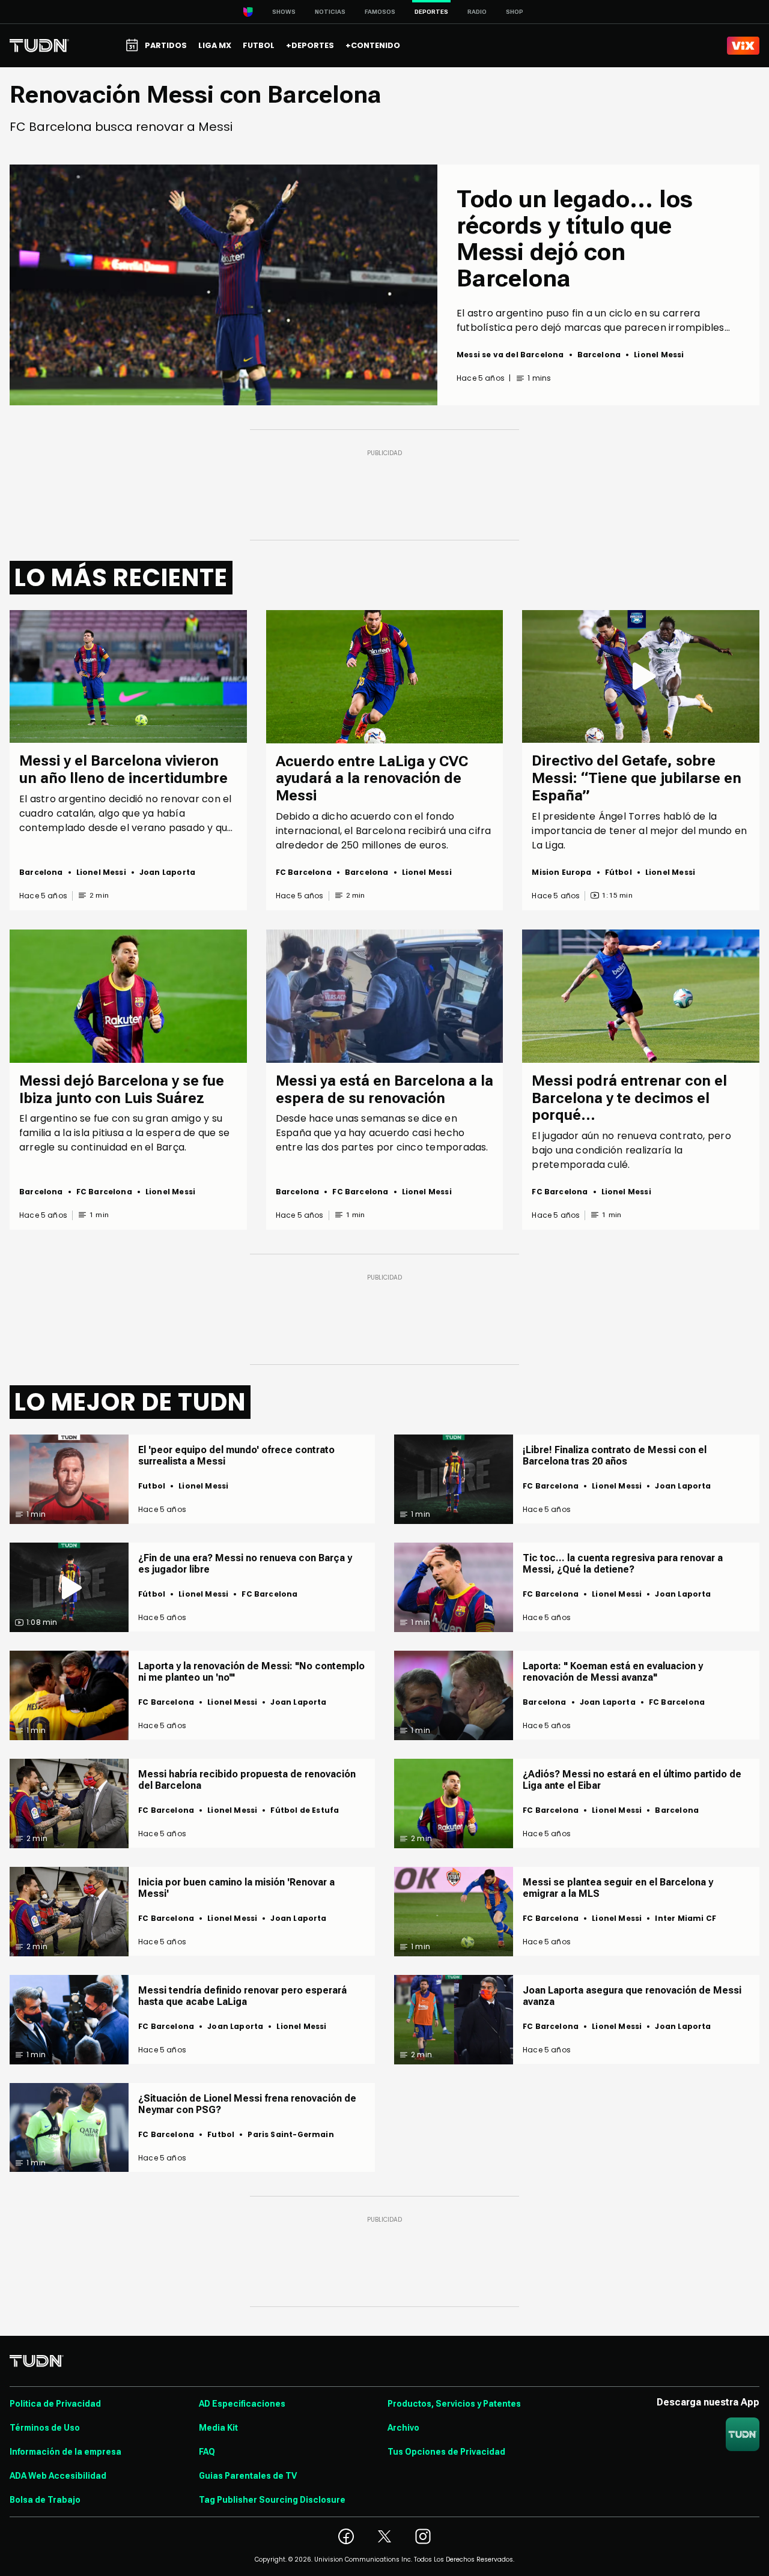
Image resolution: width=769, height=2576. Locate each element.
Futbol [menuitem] (259, 45)
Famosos (380, 12)
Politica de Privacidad (55, 2404)
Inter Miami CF (685, 1918)
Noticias (330, 12)
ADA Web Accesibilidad (58, 2476)
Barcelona (599, 355)
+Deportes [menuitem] (310, 45)
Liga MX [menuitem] (215, 45)
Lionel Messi (659, 355)
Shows (284, 12)
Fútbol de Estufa (305, 1810)
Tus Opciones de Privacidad (446, 2452)
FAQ (207, 2452)
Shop (515, 12)
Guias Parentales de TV (248, 2476)
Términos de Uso (45, 2428)
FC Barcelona (304, 872)
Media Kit (218, 2428)
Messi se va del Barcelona (510, 355)
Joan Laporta (167, 872)
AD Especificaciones (242, 2404)
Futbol (152, 1486)
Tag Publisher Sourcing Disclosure (272, 2500)
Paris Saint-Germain (290, 2134)
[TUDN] (39, 46)
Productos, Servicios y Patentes (454, 2404)
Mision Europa (561, 872)
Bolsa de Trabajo (45, 2500)
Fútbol (619, 872)
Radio (477, 12)
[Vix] (743, 46)
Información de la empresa (65, 2452)
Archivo (403, 2428)
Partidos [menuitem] (166, 45)
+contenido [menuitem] (373, 45)
